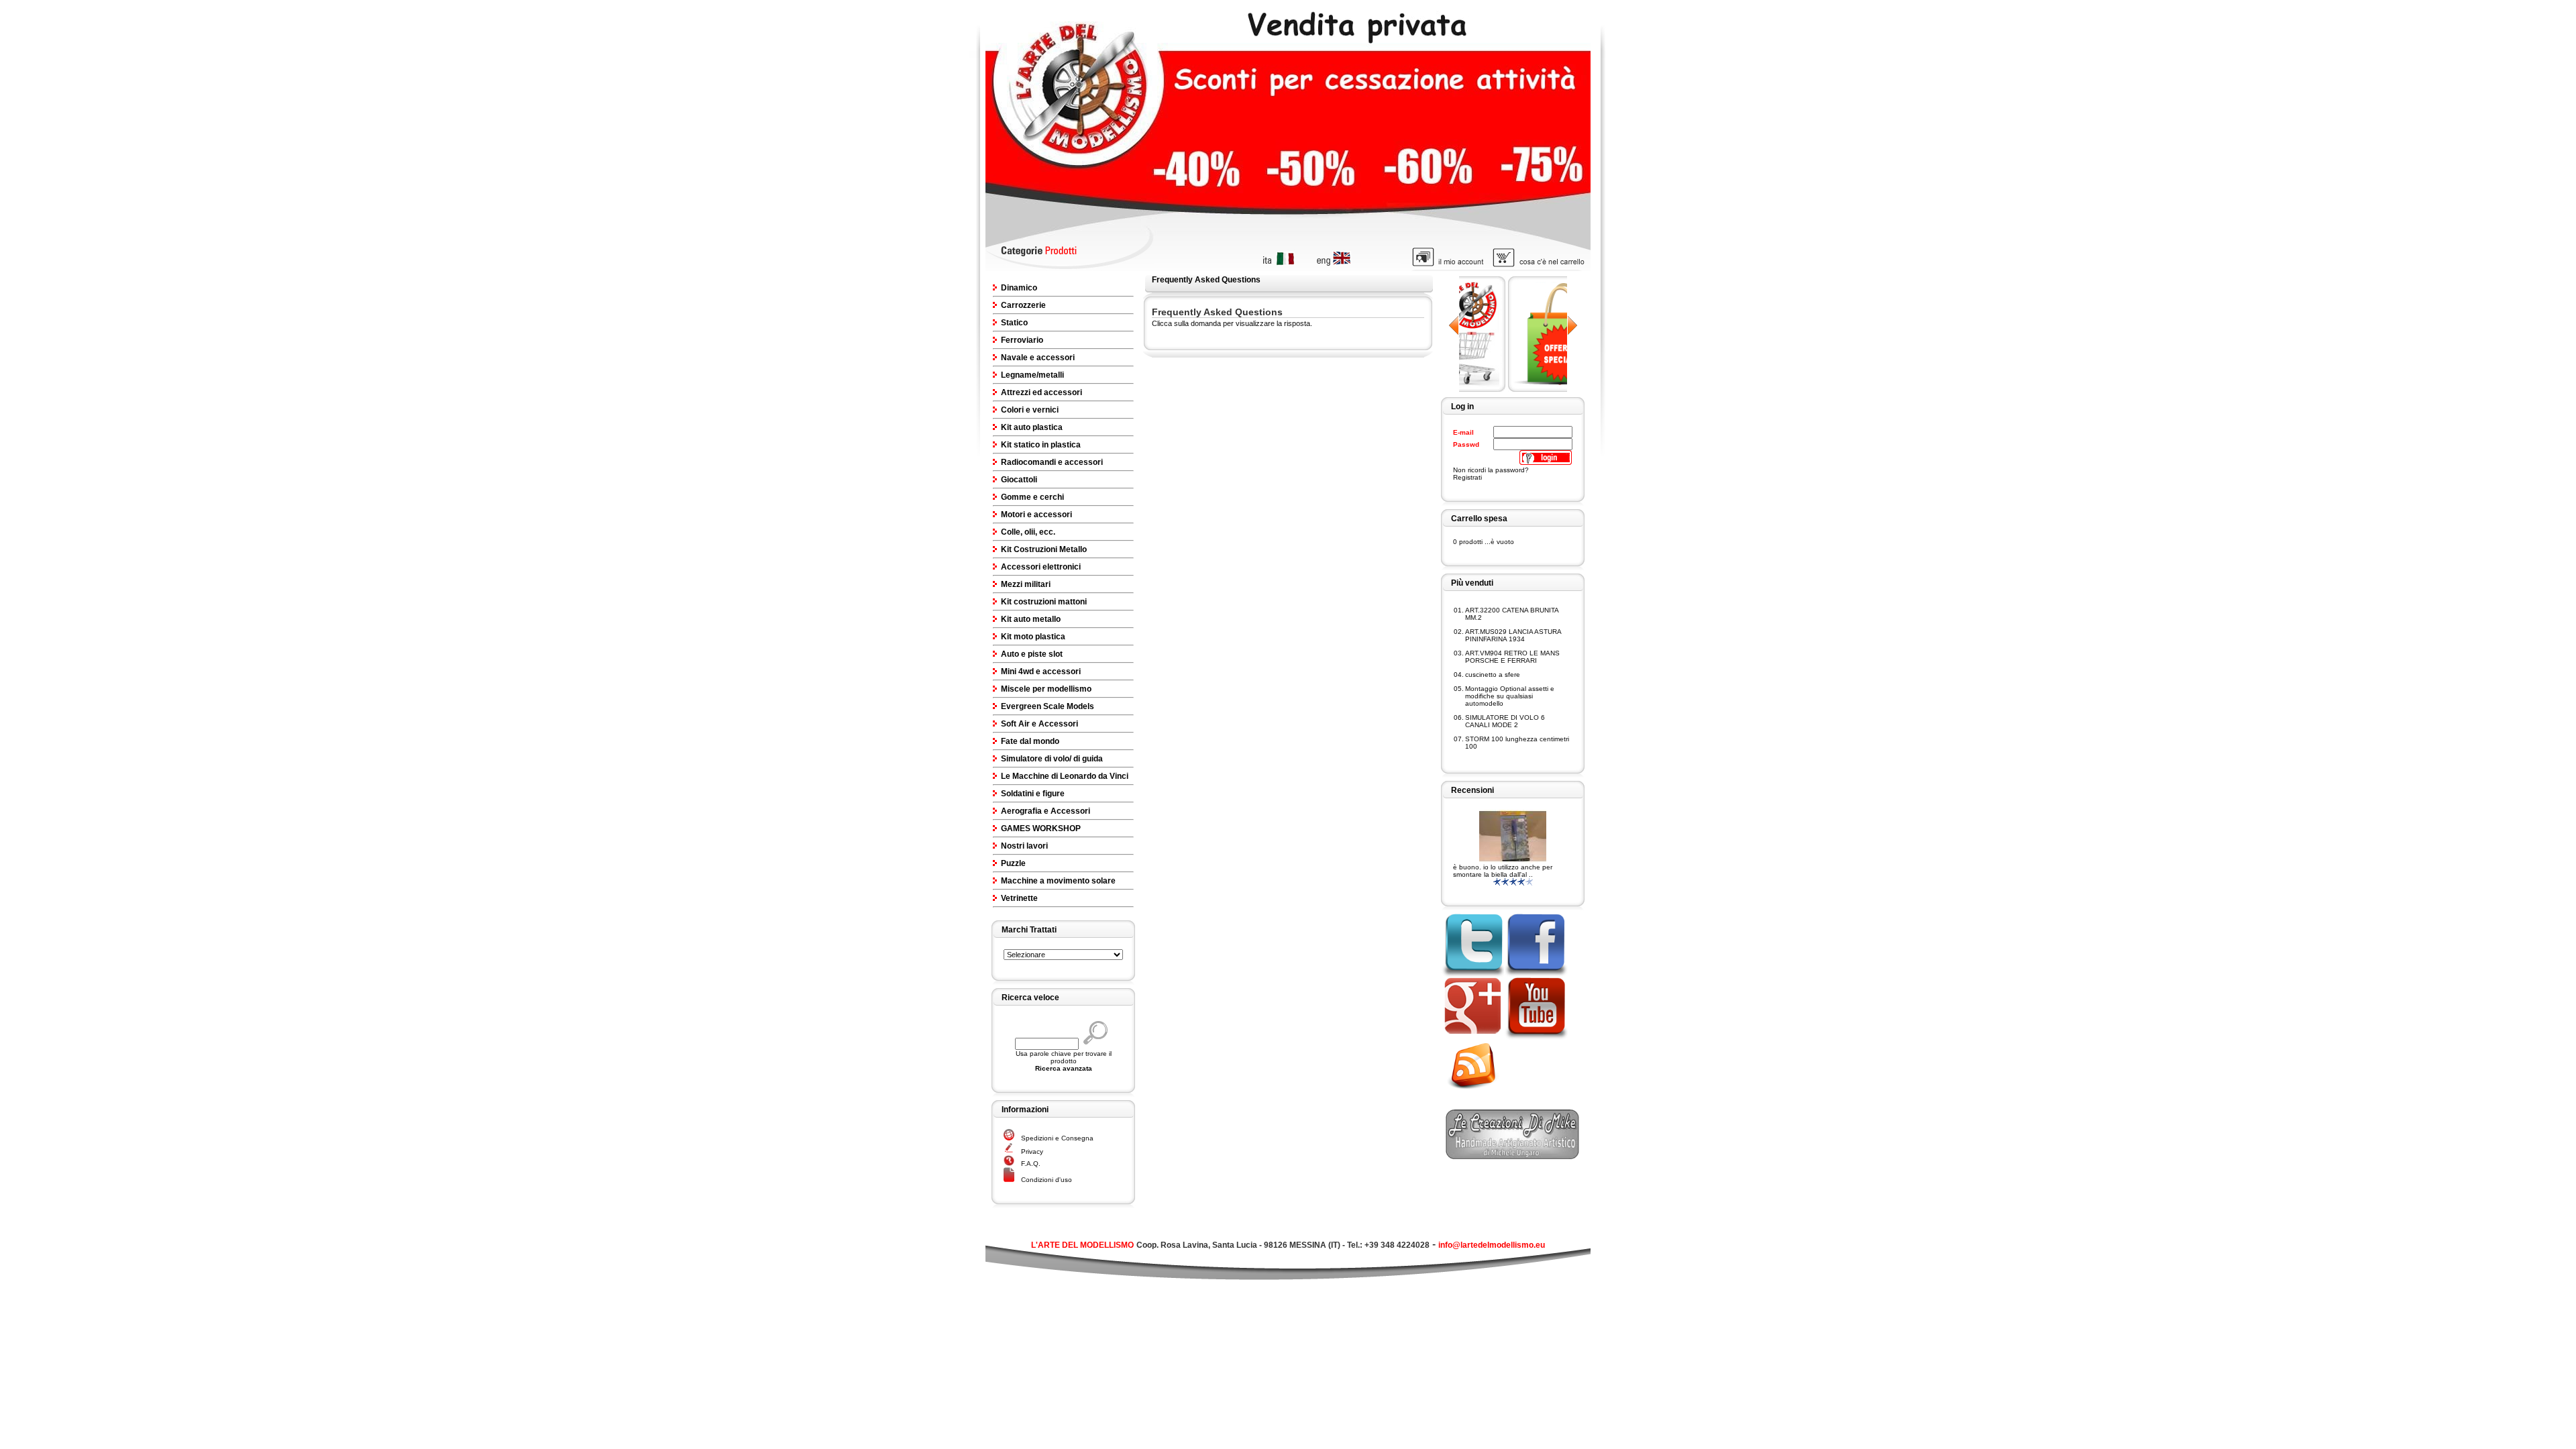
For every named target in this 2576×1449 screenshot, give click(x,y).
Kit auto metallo (1031, 619)
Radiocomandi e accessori (1052, 462)
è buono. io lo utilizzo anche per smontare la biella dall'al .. (1503, 871)
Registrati (1467, 477)
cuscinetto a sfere (1493, 675)
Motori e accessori (1036, 515)
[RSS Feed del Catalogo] (1477, 1091)
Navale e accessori (1038, 358)
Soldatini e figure (1033, 794)
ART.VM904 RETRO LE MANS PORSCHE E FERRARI (1512, 657)
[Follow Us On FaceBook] (1536, 974)
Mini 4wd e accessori (1041, 672)
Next (1572, 325)
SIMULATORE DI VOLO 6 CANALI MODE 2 (1505, 721)
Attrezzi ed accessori (1041, 392)
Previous (1454, 325)
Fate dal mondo (1030, 741)
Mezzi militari (1026, 584)
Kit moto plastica (1033, 637)
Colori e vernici (1030, 410)
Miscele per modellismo (1046, 689)
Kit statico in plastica (1041, 445)
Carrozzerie (1023, 305)
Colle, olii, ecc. (1028, 532)
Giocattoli (1019, 480)
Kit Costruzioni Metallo (1044, 549)
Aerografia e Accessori (1045, 811)
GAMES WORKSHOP (1041, 828)
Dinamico (1019, 288)
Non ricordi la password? (1491, 470)
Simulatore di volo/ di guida (1052, 759)
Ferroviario (1022, 340)
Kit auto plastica (1032, 427)
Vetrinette (1019, 898)
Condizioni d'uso (1046, 1180)
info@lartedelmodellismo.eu (1492, 1245)
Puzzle (1013, 863)
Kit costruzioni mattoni (1044, 602)
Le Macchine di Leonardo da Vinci (1065, 776)
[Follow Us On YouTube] (1536, 1037)
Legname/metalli (1032, 375)
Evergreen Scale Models (1048, 706)
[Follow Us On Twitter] (1472, 974)
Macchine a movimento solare (1058, 881)
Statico (1014, 323)
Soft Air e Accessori (1039, 724)
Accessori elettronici (1041, 567)
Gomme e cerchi (1032, 497)
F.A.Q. (1031, 1164)
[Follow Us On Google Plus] (1472, 1037)
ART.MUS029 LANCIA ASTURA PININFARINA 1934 (1513, 635)
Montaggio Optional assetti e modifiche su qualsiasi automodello (1510, 696)
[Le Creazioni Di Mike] (1513, 1156)
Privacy (1032, 1151)
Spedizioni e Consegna (1057, 1138)
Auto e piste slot (1032, 654)
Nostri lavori (1024, 846)
